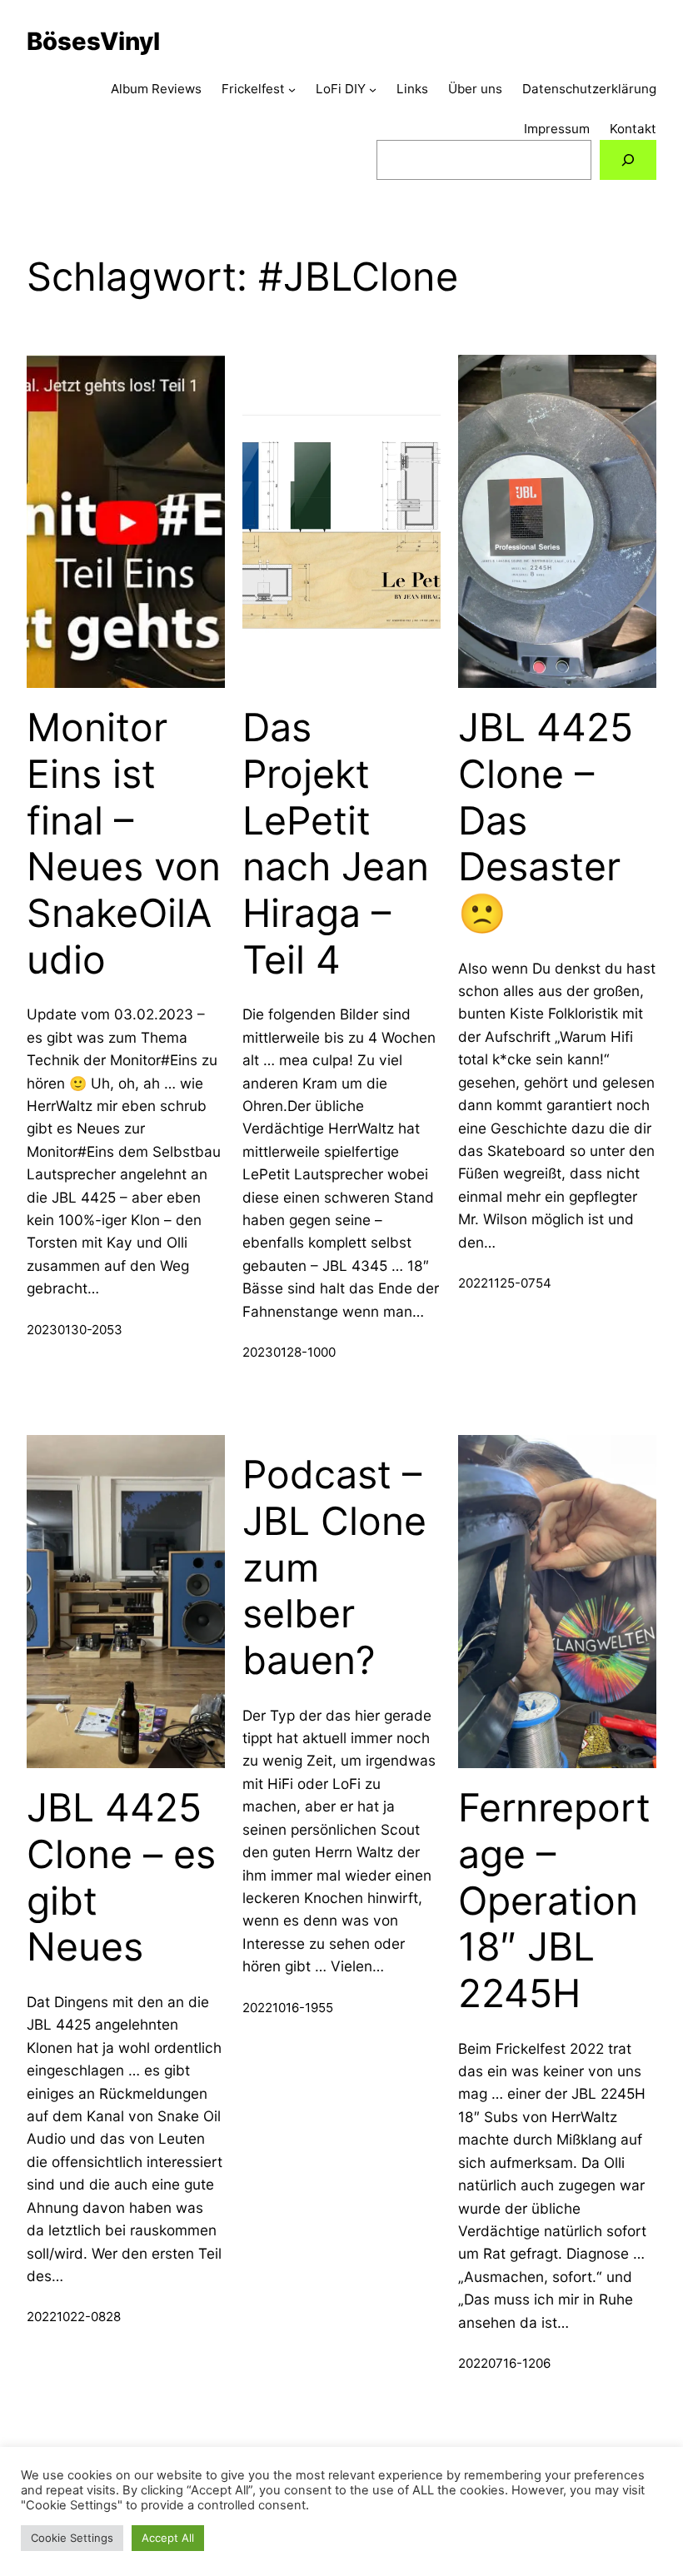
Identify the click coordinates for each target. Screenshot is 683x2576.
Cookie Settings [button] (72, 2538)
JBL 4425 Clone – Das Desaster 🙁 (546, 820)
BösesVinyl (93, 41)
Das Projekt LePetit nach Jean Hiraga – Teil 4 (336, 843)
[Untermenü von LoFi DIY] (373, 90)
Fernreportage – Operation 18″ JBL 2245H (554, 1901)
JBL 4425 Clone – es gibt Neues (121, 1877)
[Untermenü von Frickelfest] (292, 90)
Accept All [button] (168, 2538)
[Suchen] (628, 160)
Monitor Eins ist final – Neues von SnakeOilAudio (124, 843)
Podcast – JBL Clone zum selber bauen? (334, 1567)
